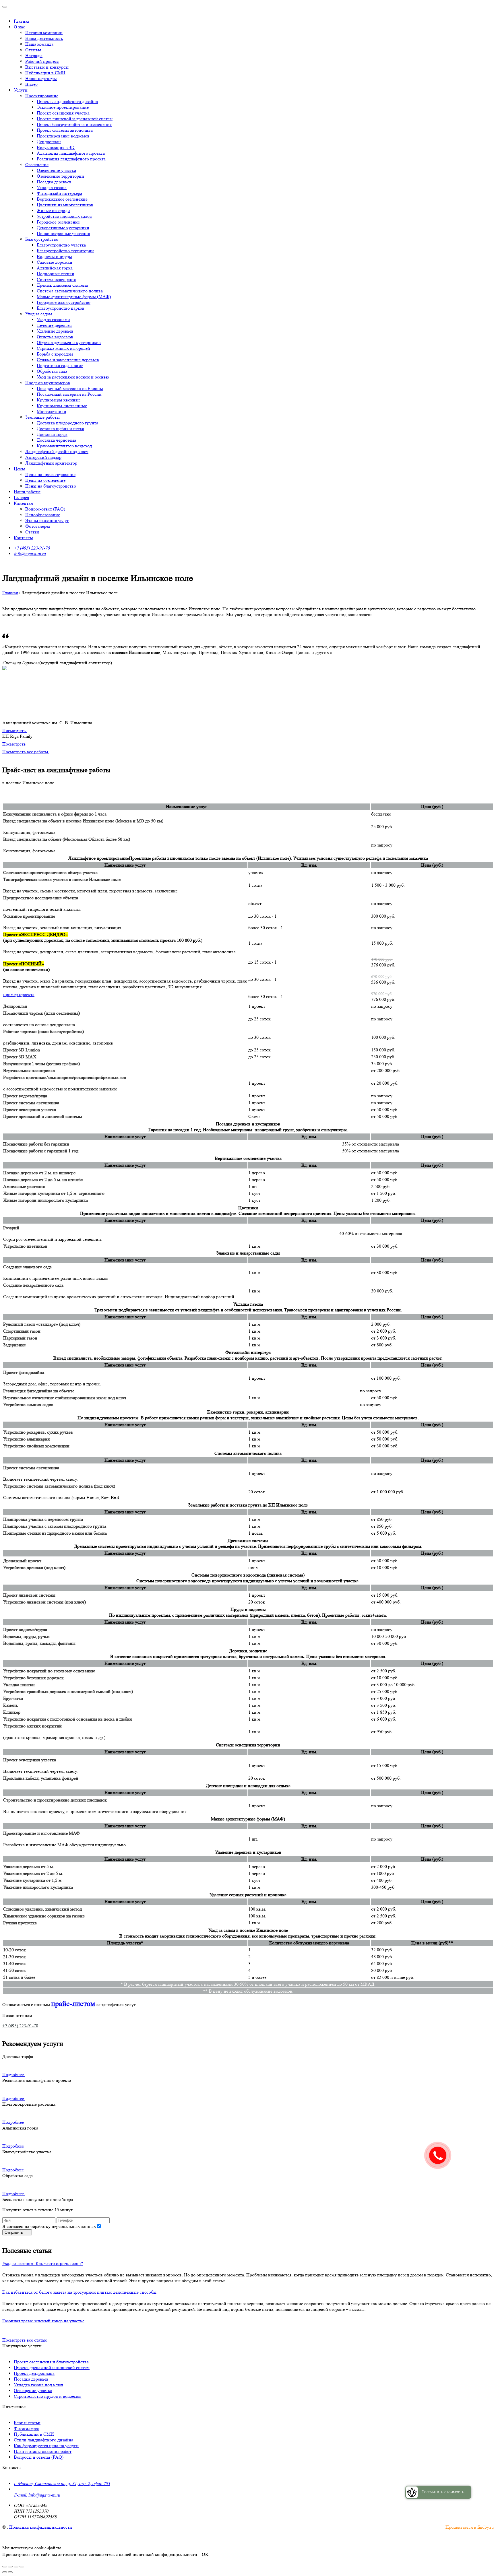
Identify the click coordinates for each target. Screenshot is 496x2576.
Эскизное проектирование (63, 107)
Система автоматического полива (70, 291)
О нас (19, 27)
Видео (31, 84)
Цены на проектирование (50, 474)
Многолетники (52, 411)
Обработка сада (52, 371)
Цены (19, 469)
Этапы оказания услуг (47, 520)
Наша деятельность (44, 38)
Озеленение (37, 165)
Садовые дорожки (55, 262)
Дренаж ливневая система (62, 285)
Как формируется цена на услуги (46, 2446)
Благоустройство (42, 239)
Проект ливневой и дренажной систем (75, 119)
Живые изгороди (53, 210)
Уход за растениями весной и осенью (73, 377)
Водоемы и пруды (54, 256)
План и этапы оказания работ (43, 2451)
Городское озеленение (58, 222)
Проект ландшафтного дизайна (67, 101)
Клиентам (24, 503)
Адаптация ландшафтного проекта (71, 153)
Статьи (32, 532)
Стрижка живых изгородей (63, 348)
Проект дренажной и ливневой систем (52, 2368)
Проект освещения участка (63, 113)
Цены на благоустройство (51, 486)
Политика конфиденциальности (41, 2527)
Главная (22, 21)
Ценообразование (43, 515)
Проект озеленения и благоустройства (51, 2362)
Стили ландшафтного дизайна (43, 2440)
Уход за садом (39, 314)
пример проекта (19, 994)
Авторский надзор (43, 457)
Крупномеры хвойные (59, 400)
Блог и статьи (27, 2423)
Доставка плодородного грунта (67, 423)
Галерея (21, 497)
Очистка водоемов (55, 337)
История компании (44, 33)
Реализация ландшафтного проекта (71, 159)
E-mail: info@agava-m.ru (37, 2495)
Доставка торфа (52, 434)
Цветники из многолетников (65, 205)
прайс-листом (73, 2004)
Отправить (14, 2232)
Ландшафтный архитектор (51, 463)
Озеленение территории (60, 176)
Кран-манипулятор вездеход (64, 446)
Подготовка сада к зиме (60, 365)
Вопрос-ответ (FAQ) (45, 509)
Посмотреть (14, 730)
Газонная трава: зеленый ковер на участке (43, 2321)
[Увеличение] (22, 2567)
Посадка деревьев (54, 182)
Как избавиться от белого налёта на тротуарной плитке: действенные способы (79, 2292)
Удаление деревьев (55, 331)
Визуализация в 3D (56, 147)
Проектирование (42, 96)
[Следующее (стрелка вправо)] (10, 2572)
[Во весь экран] (16, 2567)
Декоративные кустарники (63, 228)
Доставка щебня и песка (60, 429)
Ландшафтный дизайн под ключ (57, 452)
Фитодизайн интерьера (59, 193)
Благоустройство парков (61, 308)
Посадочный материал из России (69, 394)
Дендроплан (49, 142)
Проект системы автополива (65, 130)
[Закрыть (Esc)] (5, 2567)
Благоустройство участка (61, 245)
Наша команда (39, 44)
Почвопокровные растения (63, 233)
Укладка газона (52, 188)
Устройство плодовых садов (64, 216)
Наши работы (27, 492)
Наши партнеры (41, 78)
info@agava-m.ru (30, 554)
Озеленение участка (56, 170)
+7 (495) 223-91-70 (32, 548)
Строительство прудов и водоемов (48, 2396)
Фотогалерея (38, 526)
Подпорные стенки (56, 274)
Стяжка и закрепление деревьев (68, 360)
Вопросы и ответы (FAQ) (39, 2457)
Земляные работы (42, 417)
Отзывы (33, 50)
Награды (34, 56)
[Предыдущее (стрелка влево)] (5, 2572)
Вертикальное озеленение (62, 199)
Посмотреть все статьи (25, 2340)
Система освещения (56, 279)
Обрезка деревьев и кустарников (69, 342)
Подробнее (13, 2075)
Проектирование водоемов (63, 136)
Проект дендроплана (34, 2373)
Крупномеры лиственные (62, 406)
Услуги (21, 90)
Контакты (23, 538)
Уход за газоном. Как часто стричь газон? (43, 2263)
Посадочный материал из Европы (70, 388)
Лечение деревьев (54, 325)
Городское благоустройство (64, 302)
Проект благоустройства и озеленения (74, 124)
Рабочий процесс (42, 61)
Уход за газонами (53, 320)
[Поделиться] (10, 2567)
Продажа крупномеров (48, 383)
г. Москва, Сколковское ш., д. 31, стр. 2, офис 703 (62, 2483)
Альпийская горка (55, 268)
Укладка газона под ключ (38, 2385)
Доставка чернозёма (56, 440)
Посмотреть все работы (26, 752)
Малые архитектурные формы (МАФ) (74, 297)
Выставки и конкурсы (47, 67)
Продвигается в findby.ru (470, 2527)
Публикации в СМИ (45, 73)
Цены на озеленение (45, 480)
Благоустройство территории (65, 251)
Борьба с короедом (55, 354)
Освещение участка (33, 2390)
